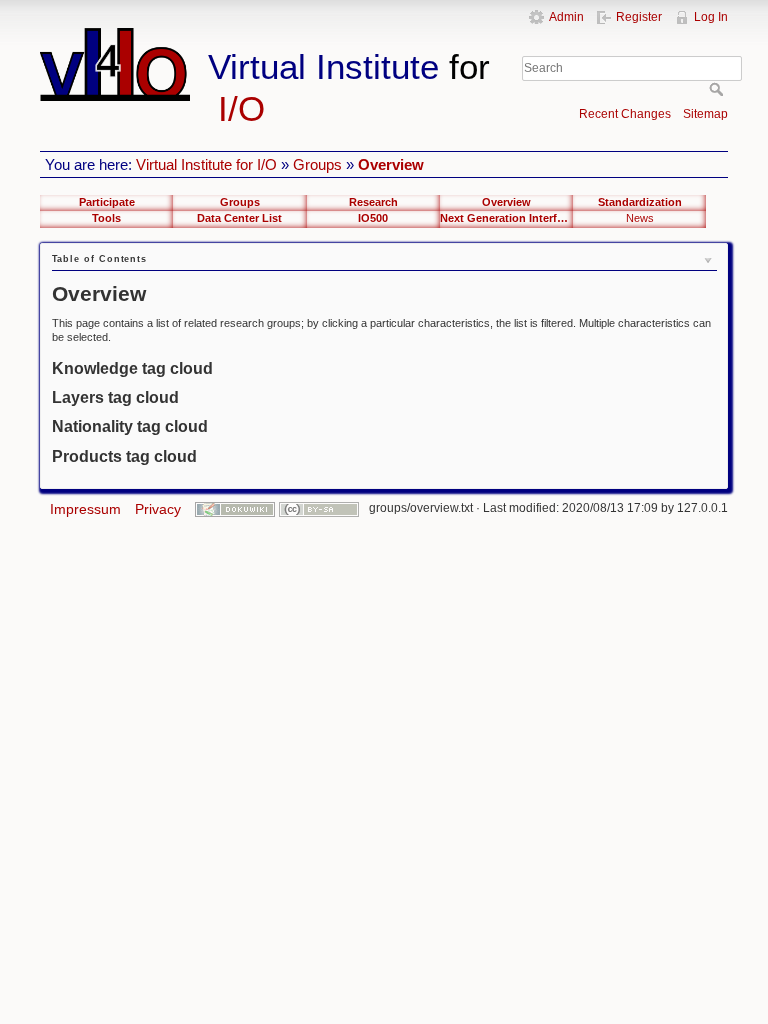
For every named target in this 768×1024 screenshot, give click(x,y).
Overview (391, 164)
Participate (107, 202)
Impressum (85, 509)
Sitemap (705, 114)
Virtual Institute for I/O (206, 164)
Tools (106, 218)
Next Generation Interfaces (506, 218)
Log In (711, 17)
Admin (566, 17)
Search (718, 89)
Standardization (640, 202)
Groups (317, 164)
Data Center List (239, 218)
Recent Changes (625, 114)
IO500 (373, 218)
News (640, 218)
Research (373, 202)
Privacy (158, 509)
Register (639, 17)
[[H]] (277, 37)
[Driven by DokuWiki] (235, 509)
